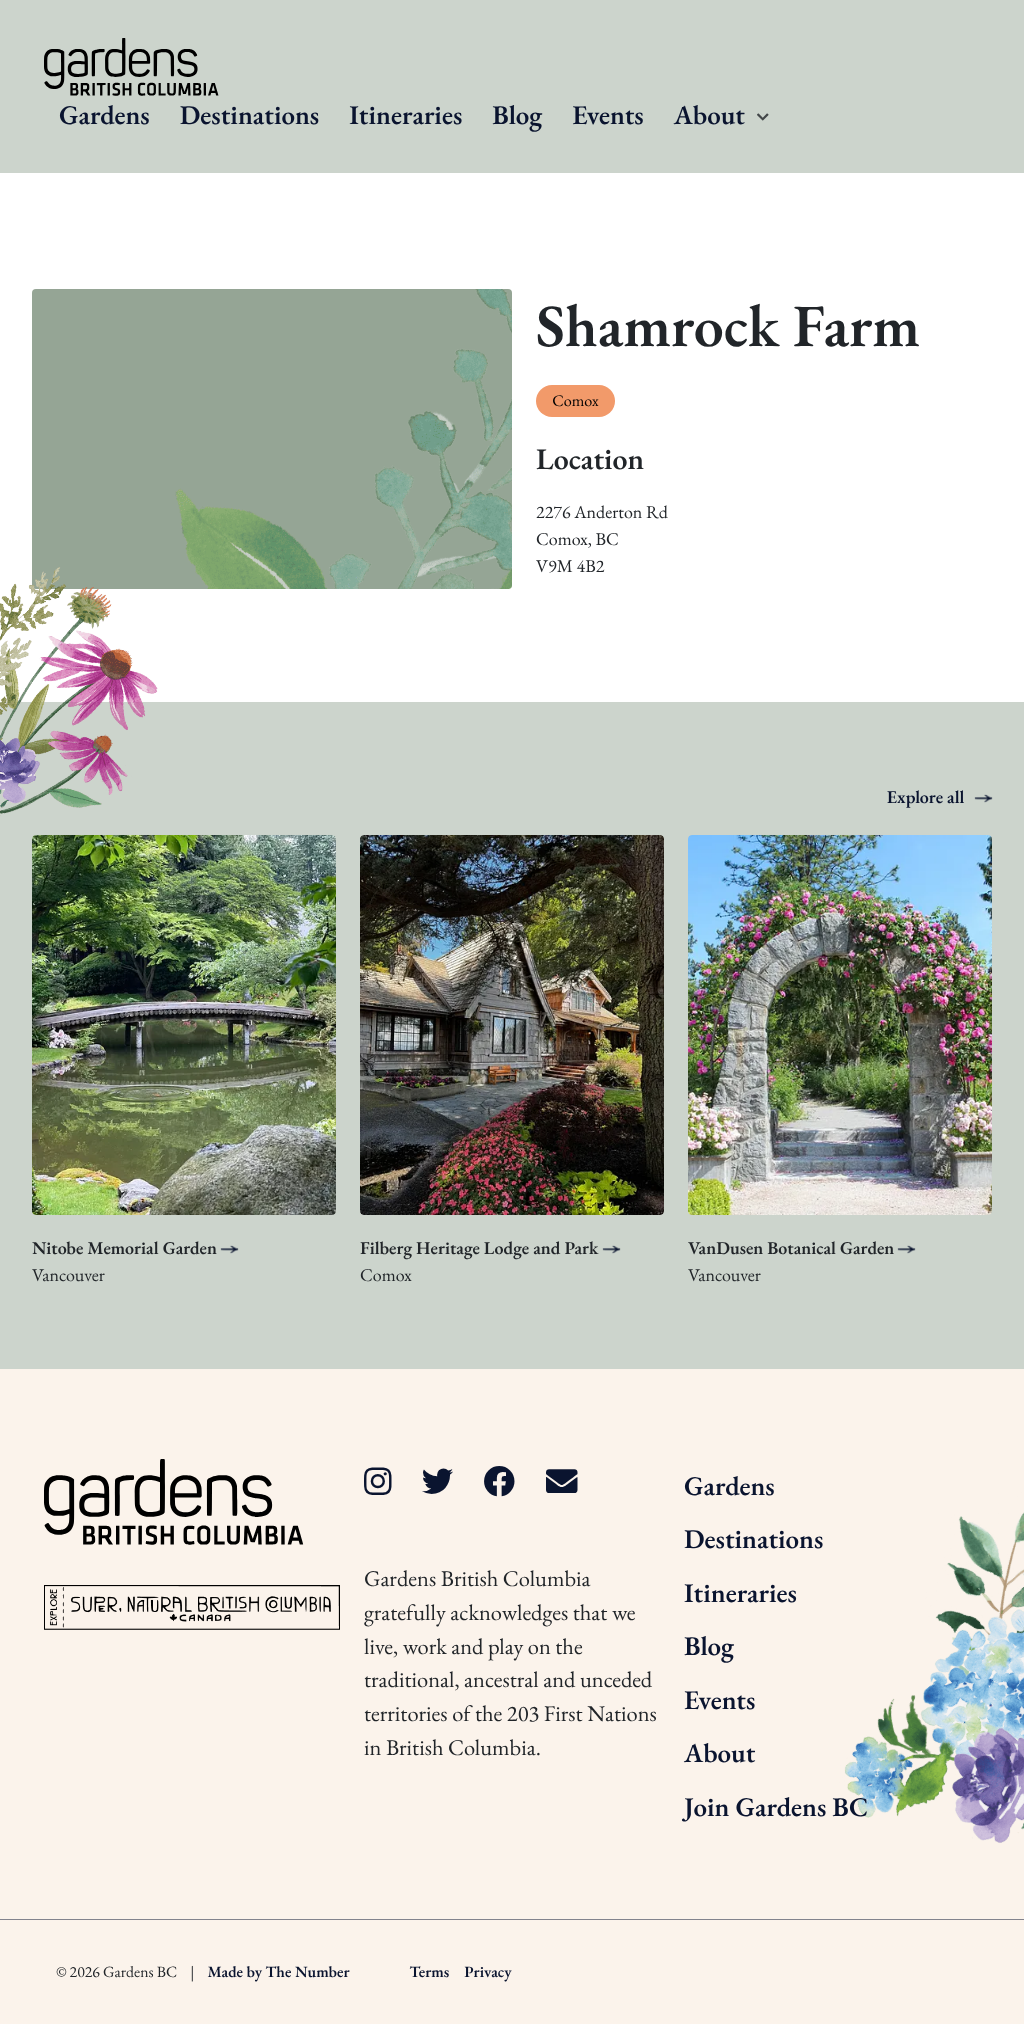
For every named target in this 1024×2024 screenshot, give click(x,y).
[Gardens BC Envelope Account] (562, 1482)
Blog (517, 115)
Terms (430, 1971)
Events (607, 115)
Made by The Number (279, 1971)
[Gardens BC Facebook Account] (500, 1482)
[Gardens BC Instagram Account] (378, 1482)
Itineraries (405, 115)
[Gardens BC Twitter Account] (438, 1482)
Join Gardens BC (776, 1807)
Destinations (249, 115)
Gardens (104, 115)
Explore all (928, 797)
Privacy (487, 1971)
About (709, 115)
